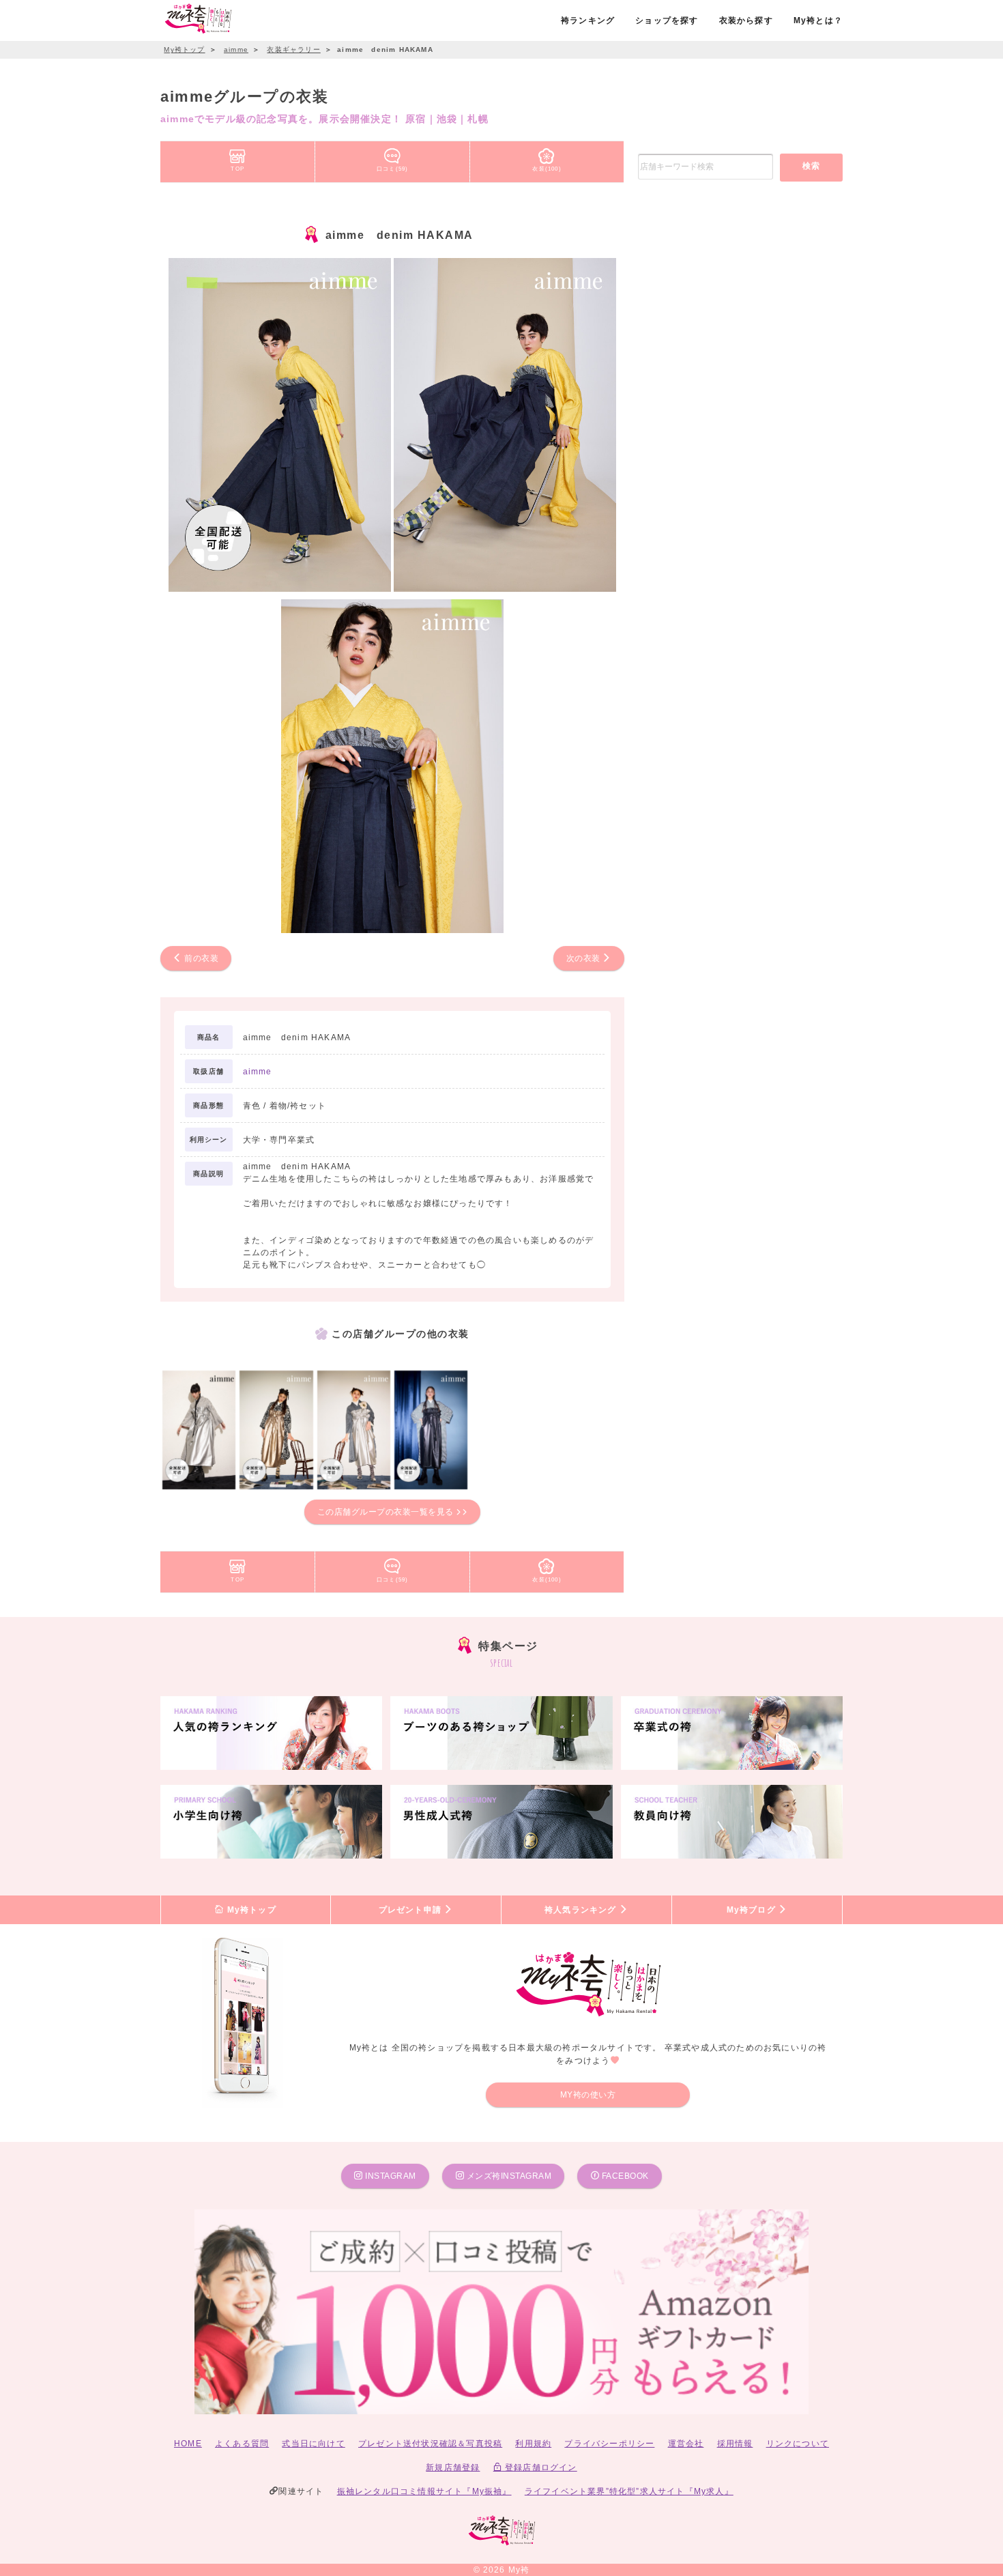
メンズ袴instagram (508, 2176)
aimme (258, 1072)
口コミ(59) (392, 169)
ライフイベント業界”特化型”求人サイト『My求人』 (629, 2491)
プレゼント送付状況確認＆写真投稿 (430, 2444)
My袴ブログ (753, 1910)
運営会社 (686, 2444)
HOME (188, 2444)
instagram (390, 2176)
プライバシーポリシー (609, 2444)
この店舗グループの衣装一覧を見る (387, 1512)
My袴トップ (250, 1910)
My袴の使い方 (588, 2095)
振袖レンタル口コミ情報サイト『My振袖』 (424, 2491)
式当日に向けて (313, 2444)
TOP (237, 169)
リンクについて (798, 2444)
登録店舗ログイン (540, 2467)
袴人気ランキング (582, 1910)
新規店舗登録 (453, 2467)
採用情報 (735, 2444)
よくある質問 (242, 2444)
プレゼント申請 (412, 1910)
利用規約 (533, 2444)
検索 (812, 166)
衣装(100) (547, 169)
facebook (624, 2176)
